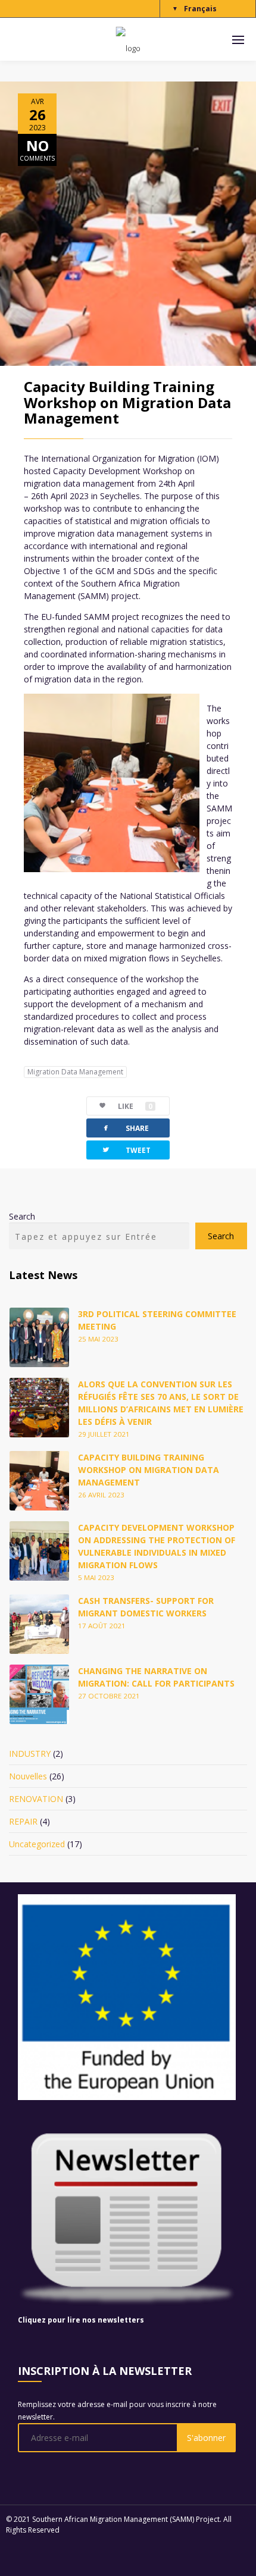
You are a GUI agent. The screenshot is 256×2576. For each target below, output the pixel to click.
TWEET (126, 1150)
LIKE (135, 1106)
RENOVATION (36, 1799)
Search (22, 1216)
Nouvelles (28, 1776)
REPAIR (23, 1821)
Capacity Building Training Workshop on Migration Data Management (127, 402)
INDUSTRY (30, 1754)
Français (200, 9)
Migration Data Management (75, 1072)
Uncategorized (37, 1844)
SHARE (125, 1128)
